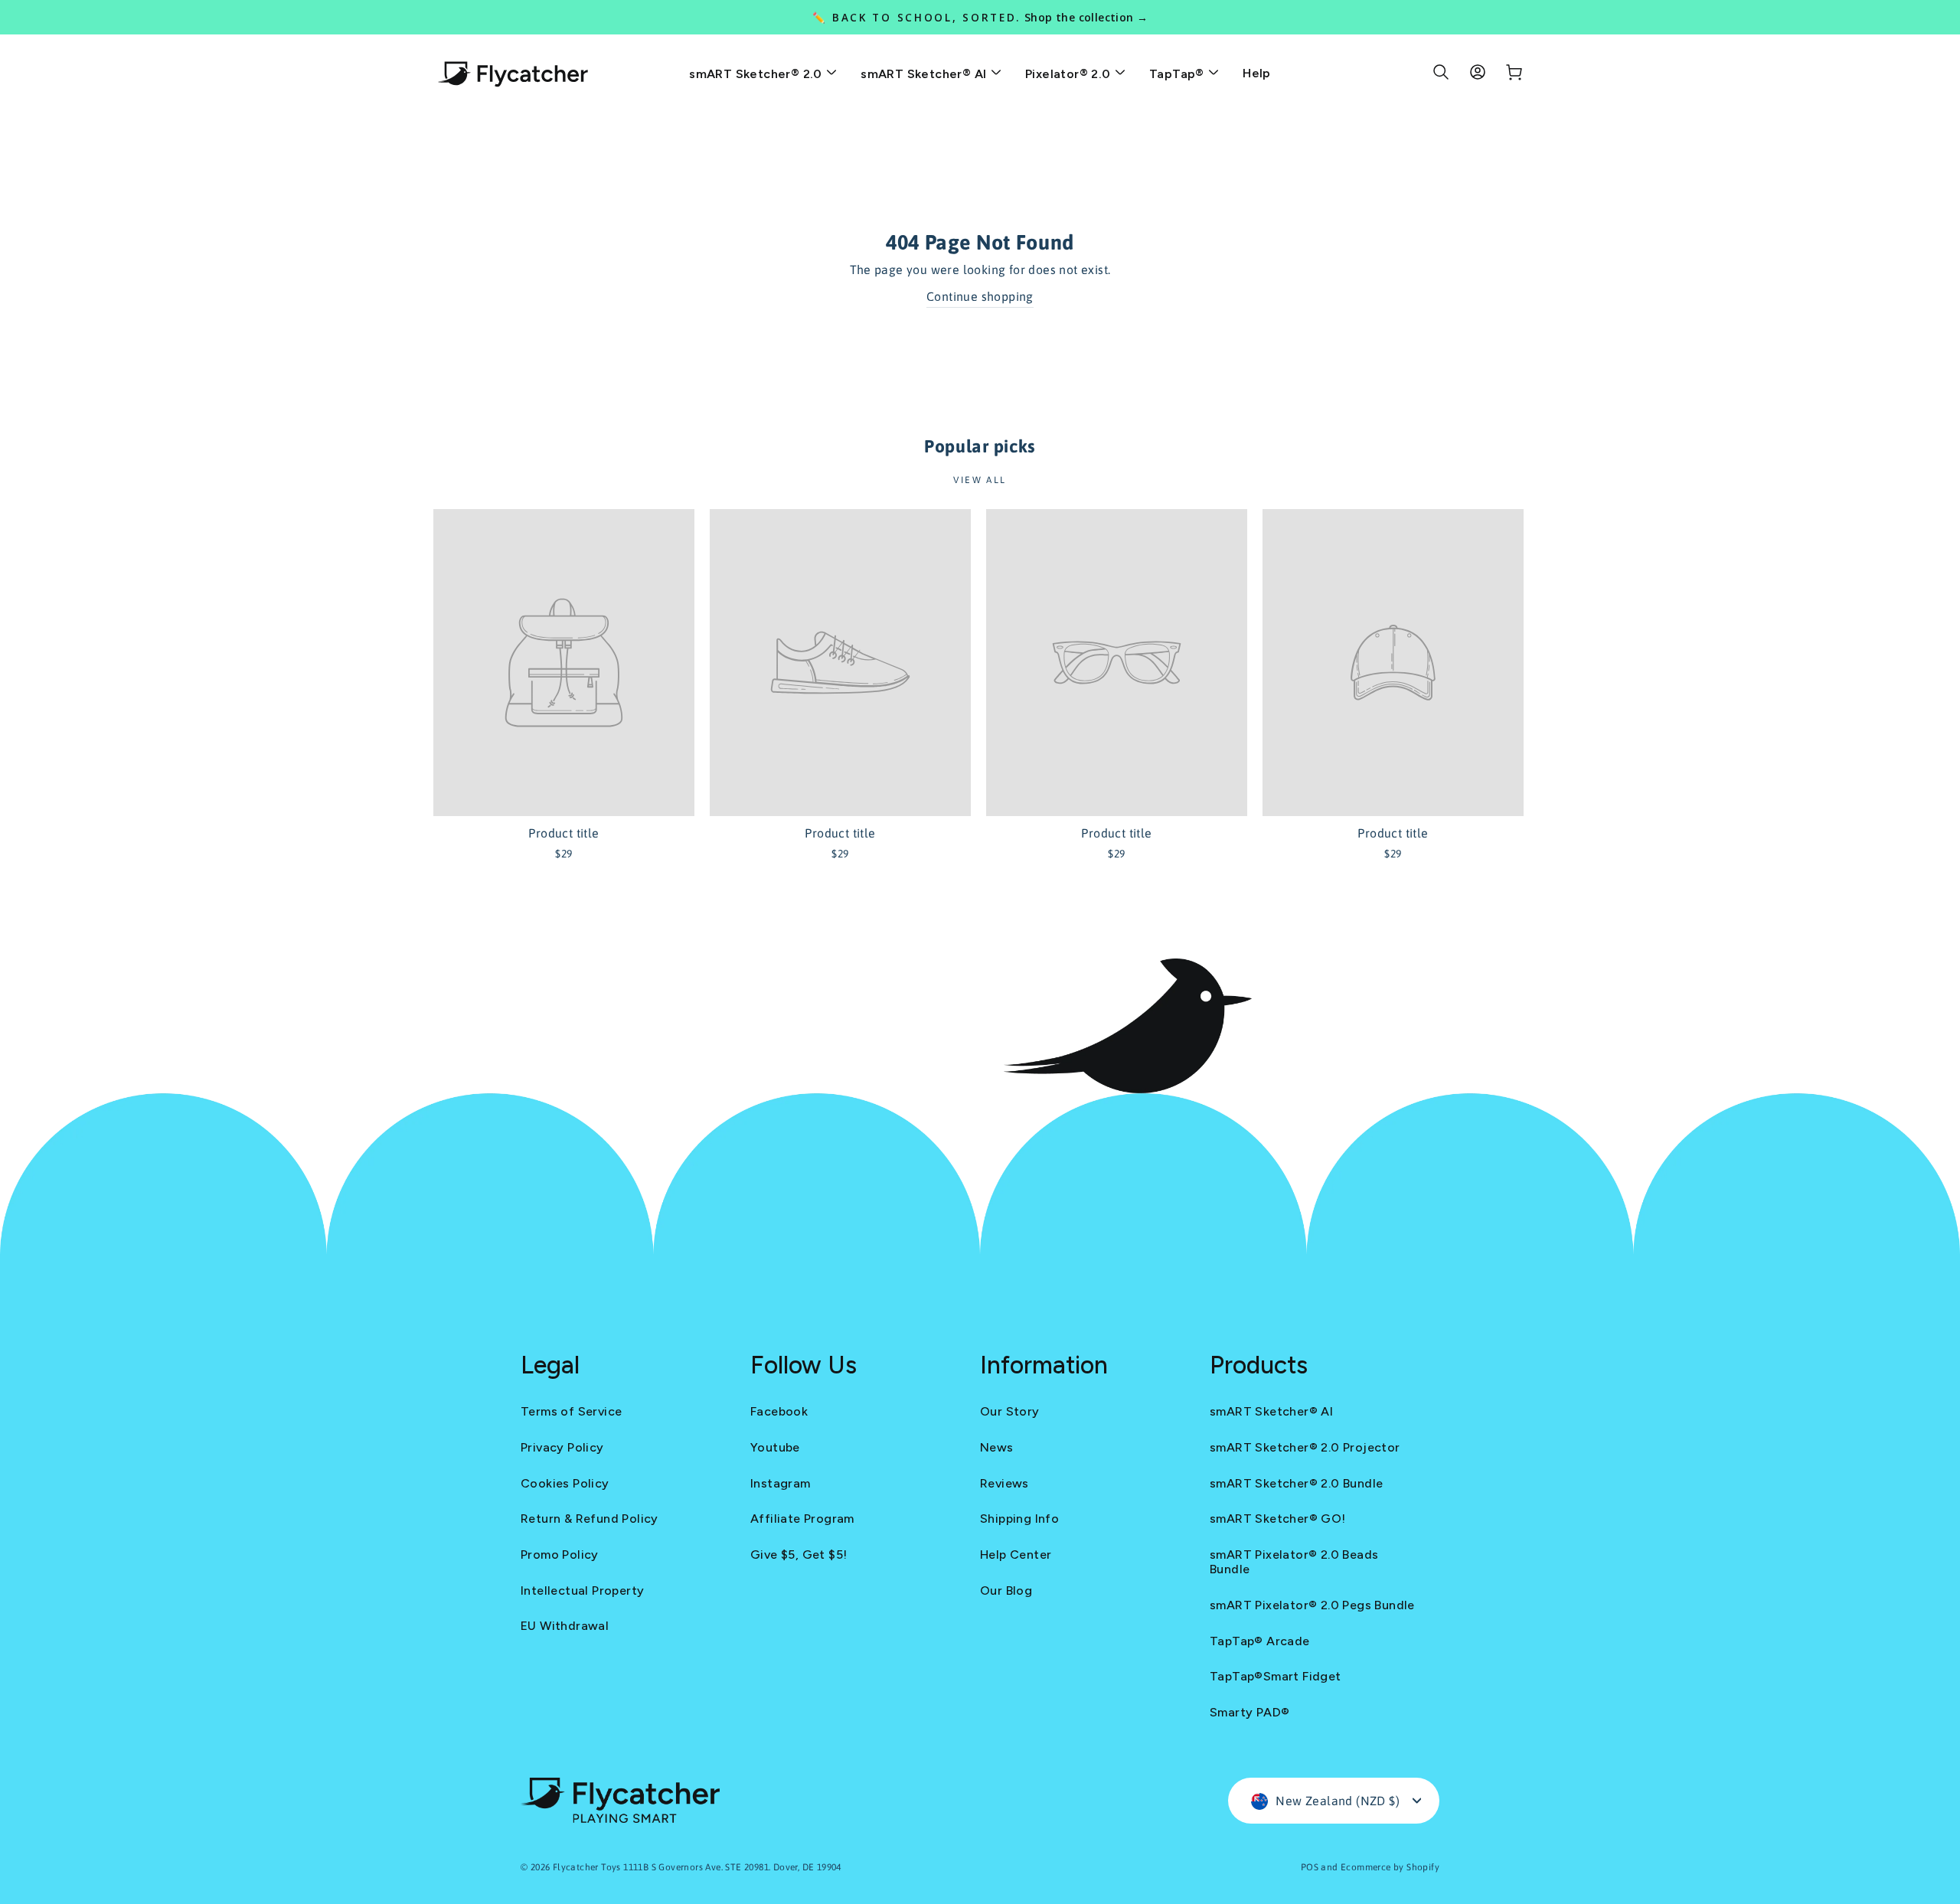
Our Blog (1006, 1590)
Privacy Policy (562, 1447)
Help (1257, 73)
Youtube (775, 1447)
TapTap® (1178, 74)
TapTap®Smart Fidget (1276, 1676)
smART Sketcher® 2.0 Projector (1305, 1447)
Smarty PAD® (1249, 1712)
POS (1310, 1867)
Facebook (779, 1411)
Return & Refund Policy (590, 1519)
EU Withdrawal (565, 1626)
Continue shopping (980, 296)
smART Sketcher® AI (925, 74)
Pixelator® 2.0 (1070, 74)
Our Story (1010, 1411)
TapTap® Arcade (1260, 1641)
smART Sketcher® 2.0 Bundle (1296, 1483)
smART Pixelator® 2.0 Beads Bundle (1294, 1562)
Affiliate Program (802, 1519)
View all (980, 480)
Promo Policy (560, 1555)
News (997, 1447)
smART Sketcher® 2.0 (757, 74)
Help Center (1016, 1555)
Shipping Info (1019, 1519)
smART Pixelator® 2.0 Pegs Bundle (1312, 1605)
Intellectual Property (582, 1590)
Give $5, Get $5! (799, 1555)
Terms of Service (571, 1411)
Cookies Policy (565, 1483)
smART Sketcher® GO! (1278, 1519)
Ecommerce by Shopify (1390, 1867)
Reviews (1004, 1483)
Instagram (781, 1483)
